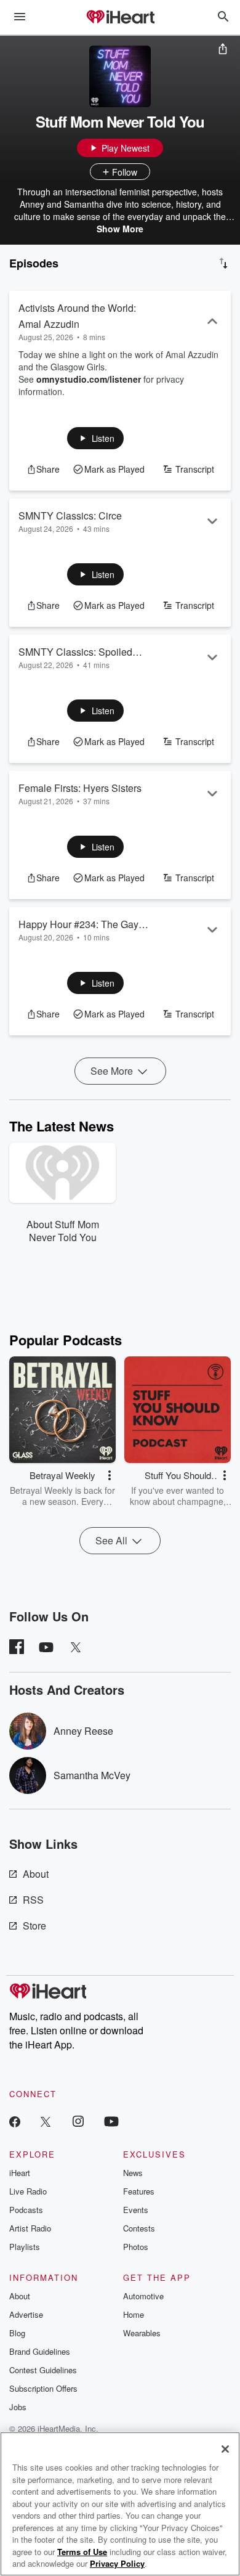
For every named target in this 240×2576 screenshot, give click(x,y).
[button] (96, 438)
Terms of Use (82, 2552)
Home (134, 2314)
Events (136, 2210)
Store (34, 1926)
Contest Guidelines (43, 2370)
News (133, 2173)
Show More (120, 229)
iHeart (20, 2173)
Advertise (26, 2314)
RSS (33, 1900)
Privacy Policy (117, 2563)
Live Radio (28, 2191)
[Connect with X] (46, 2121)
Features (139, 2191)
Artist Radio (30, 2228)
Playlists (25, 2247)
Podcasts (26, 2210)
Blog (17, 2333)
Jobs (18, 2407)
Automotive (143, 2296)
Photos (136, 2247)
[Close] (225, 2449)
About (36, 1874)
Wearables (142, 2333)
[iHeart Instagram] (78, 2121)
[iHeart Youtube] (111, 2121)
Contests (139, 2228)
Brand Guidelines (40, 2351)
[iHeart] (120, 18)
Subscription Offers (43, 2388)
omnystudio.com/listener (89, 379)
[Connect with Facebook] (15, 2121)
